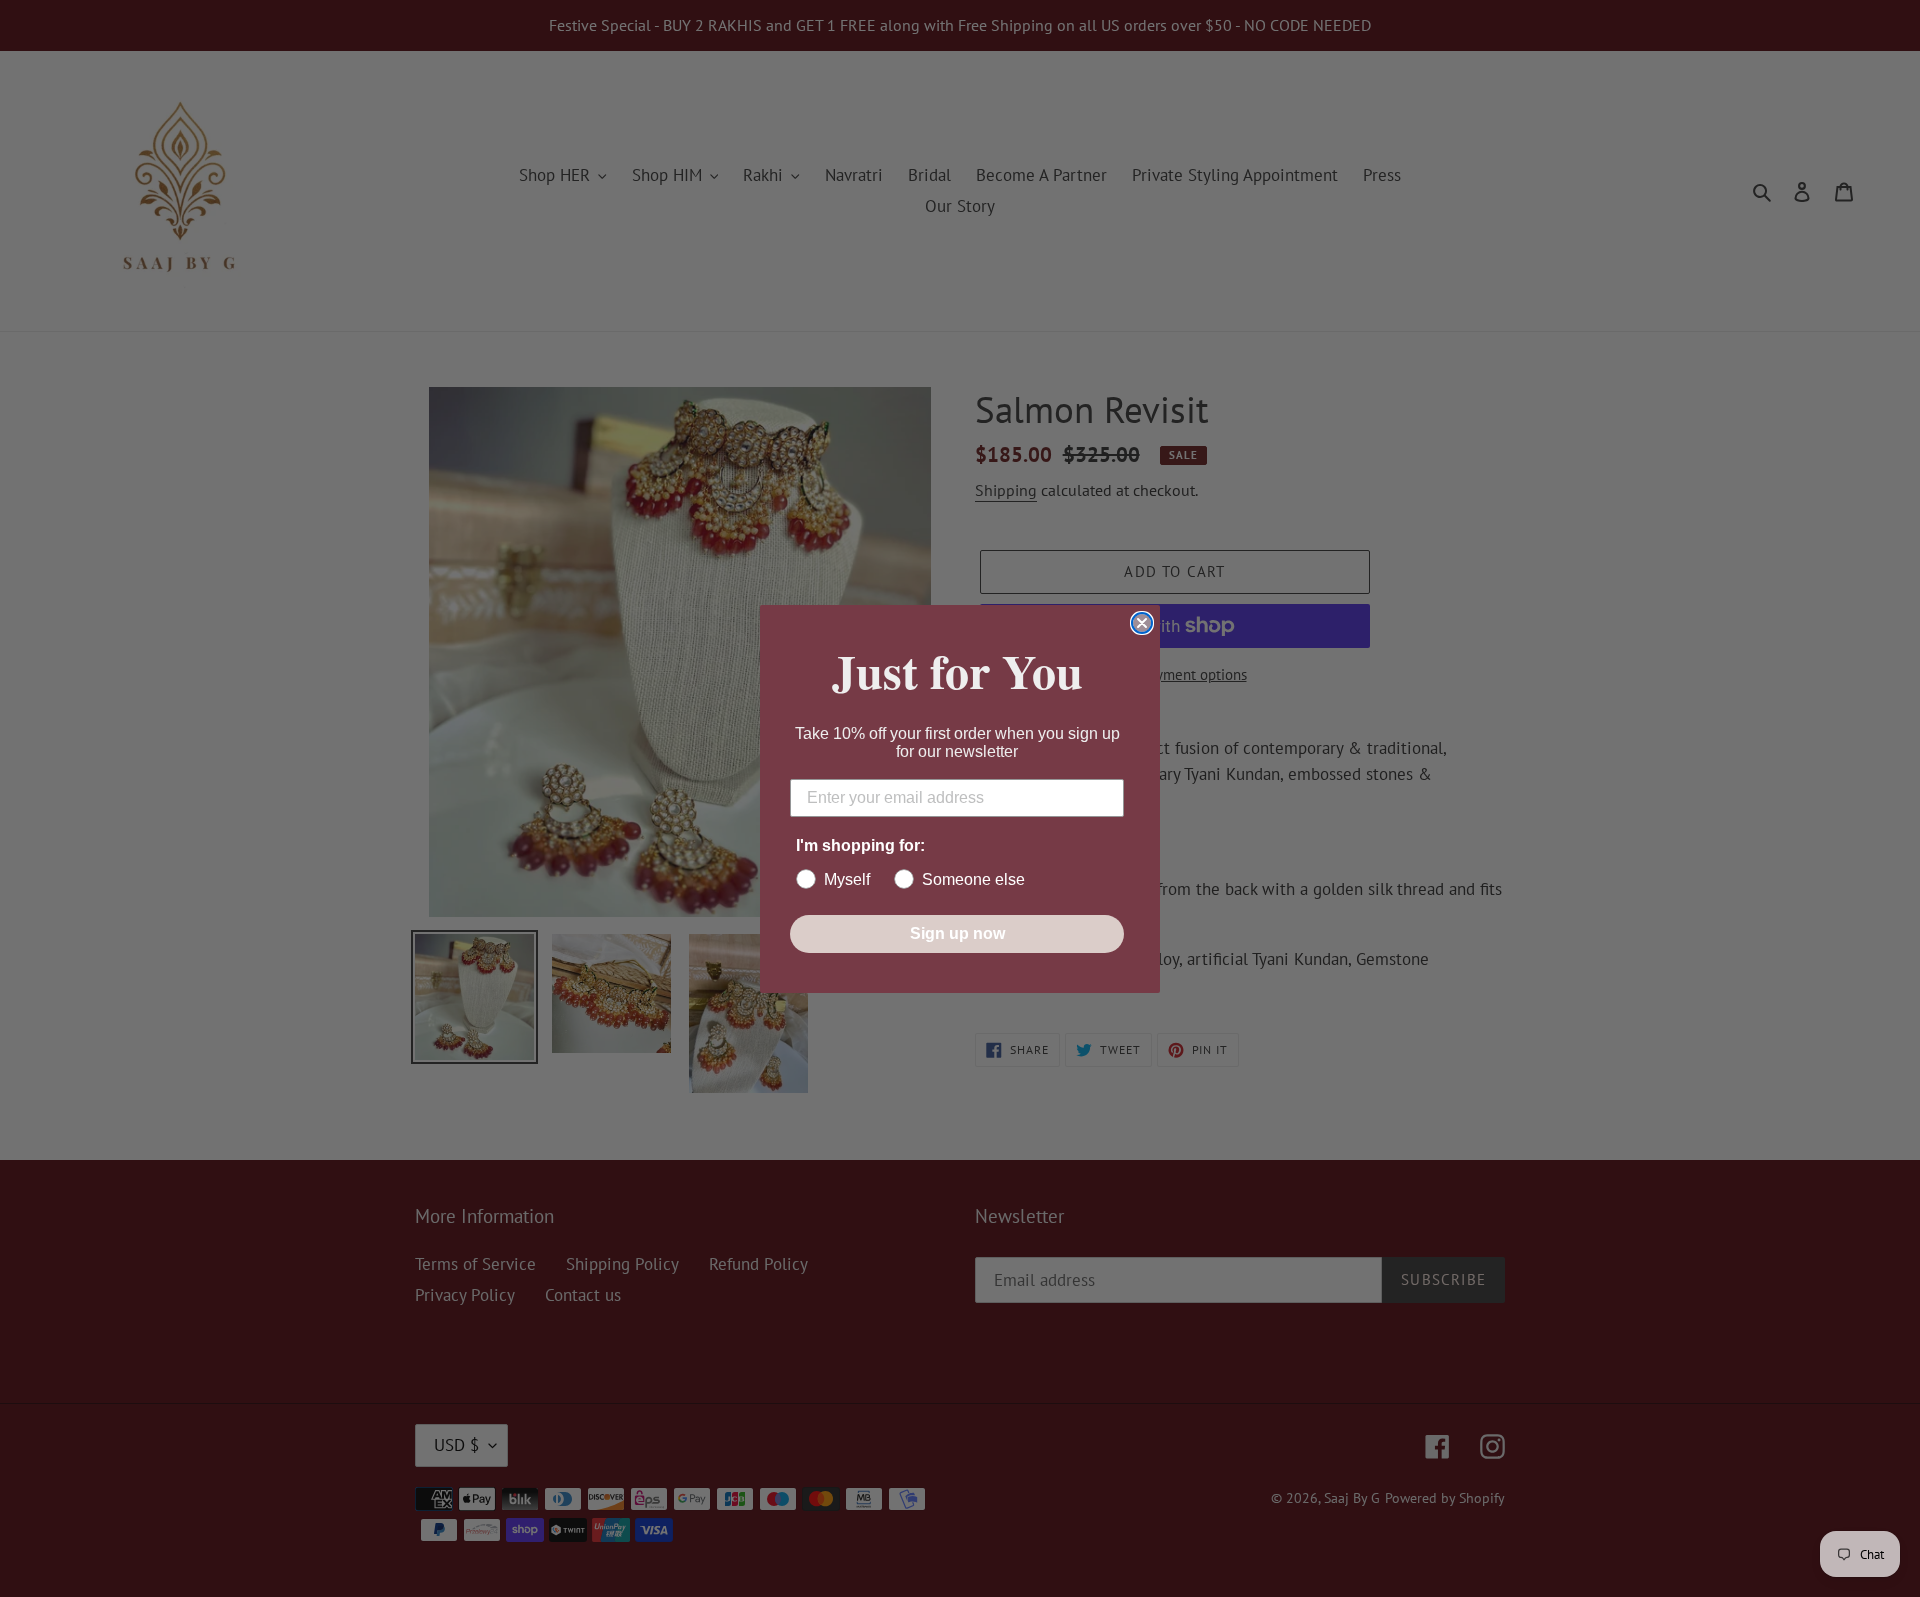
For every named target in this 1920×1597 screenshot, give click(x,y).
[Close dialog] (1142, 623)
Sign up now (957, 933)
